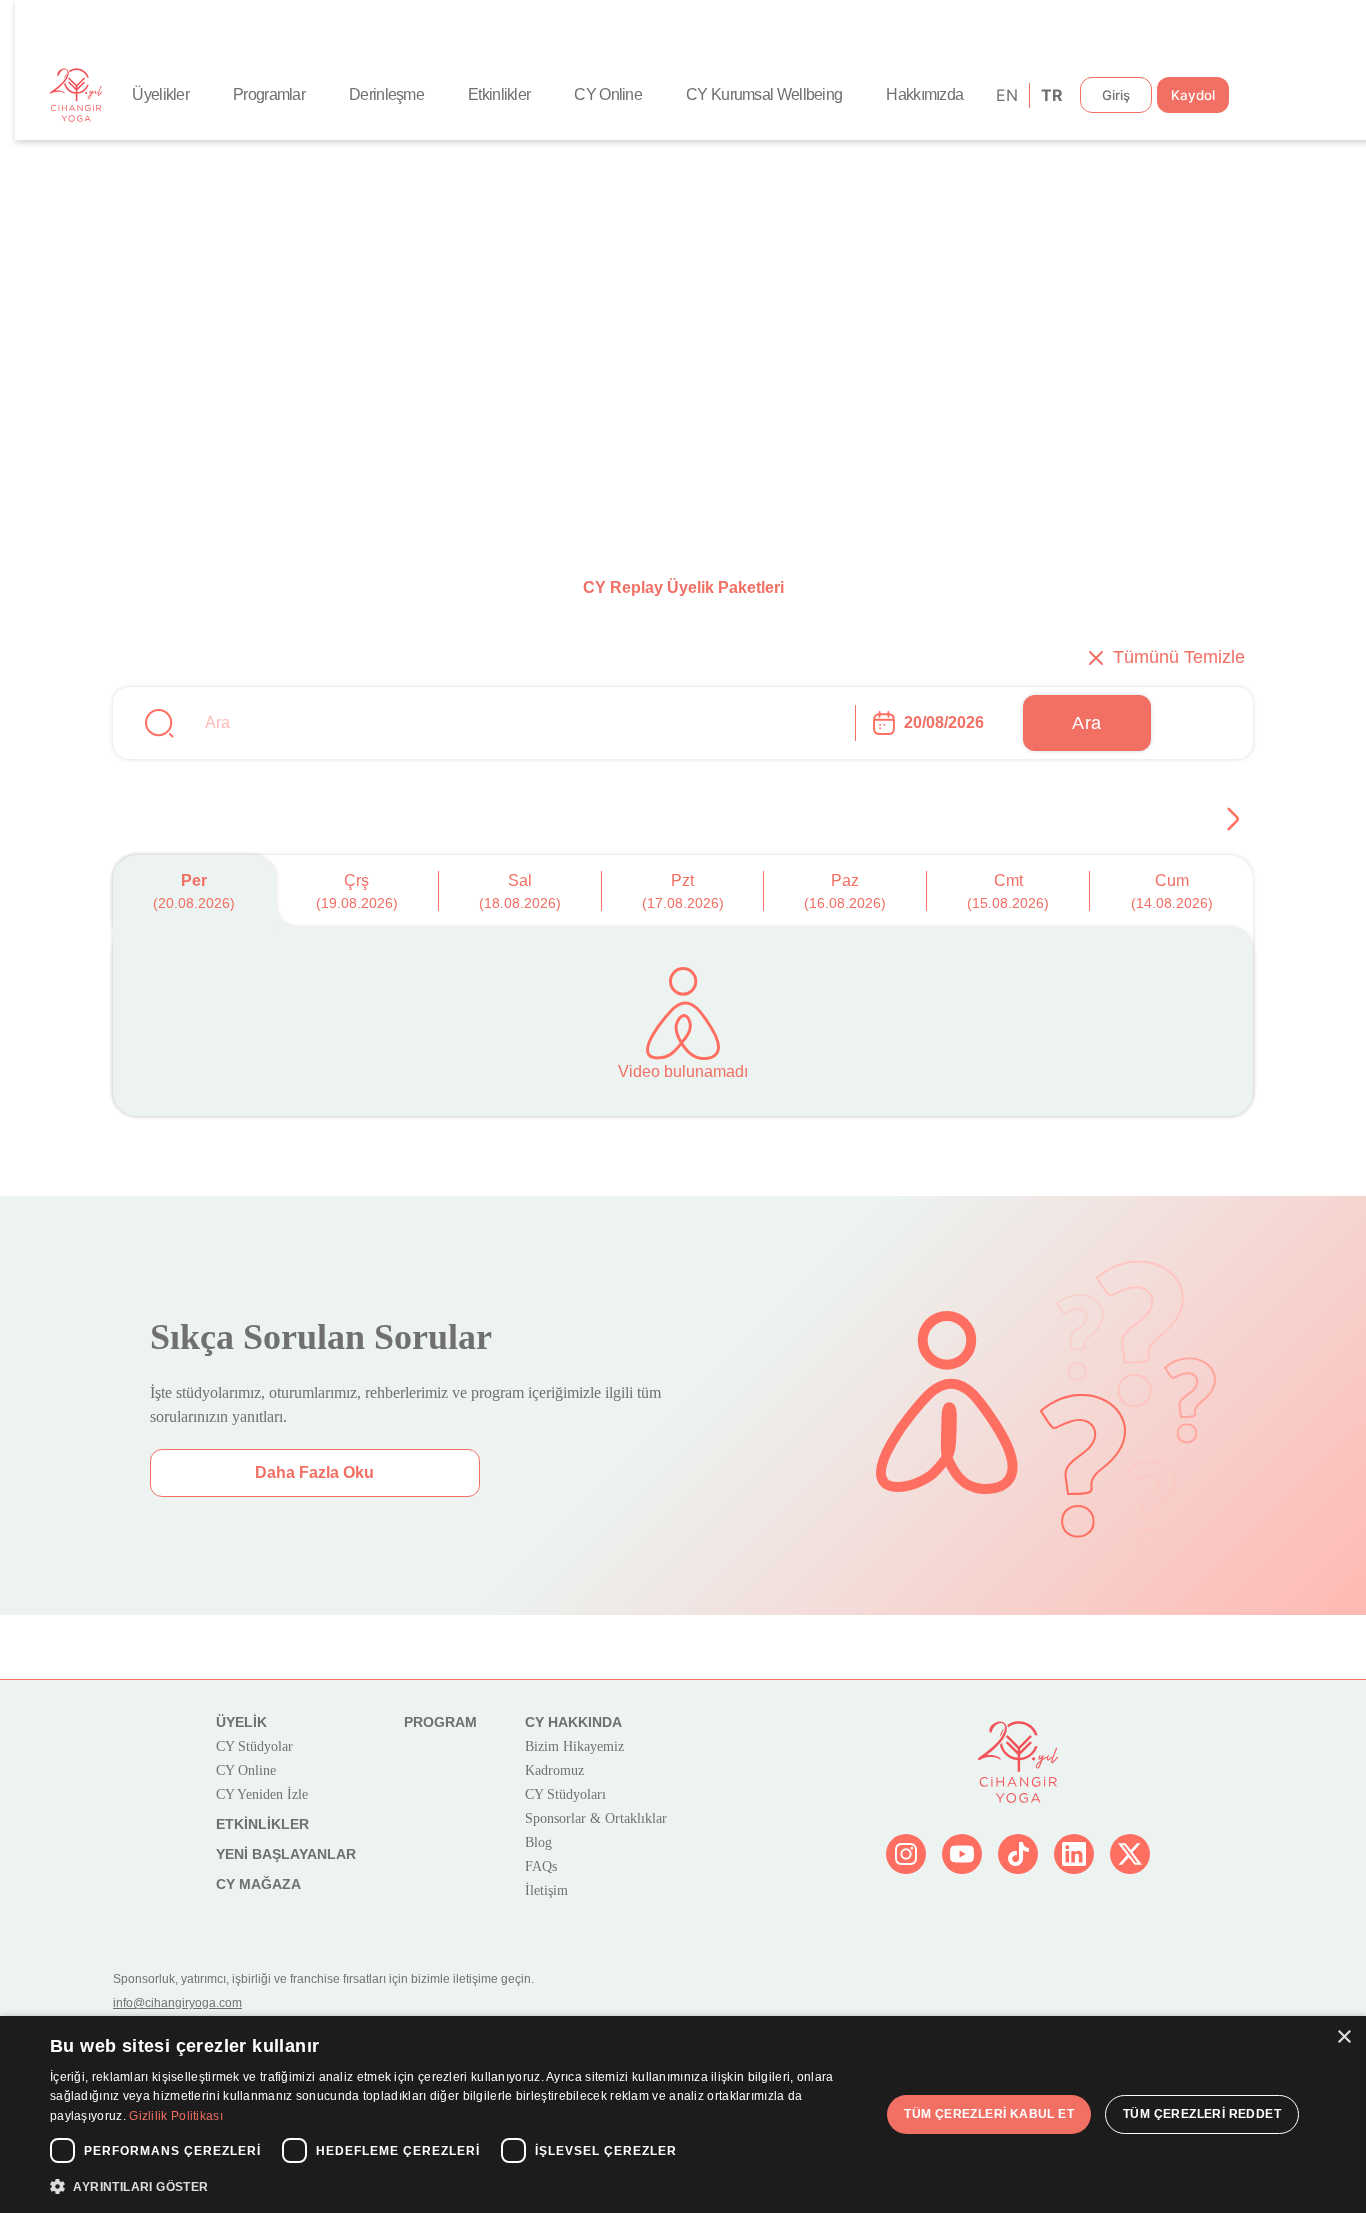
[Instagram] (906, 1854)
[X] (1130, 1854)
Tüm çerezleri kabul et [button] (989, 2114)
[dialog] (683, 2114)
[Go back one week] (1233, 819)
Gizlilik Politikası (176, 2116)
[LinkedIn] (1074, 1854)
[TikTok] (1018, 1854)
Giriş (1116, 95)
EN (1005, 95)
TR (1050, 95)
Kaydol (1193, 95)
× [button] (1343, 2037)
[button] (458, 2186)
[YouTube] (962, 1854)
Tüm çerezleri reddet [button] (1202, 2114)
